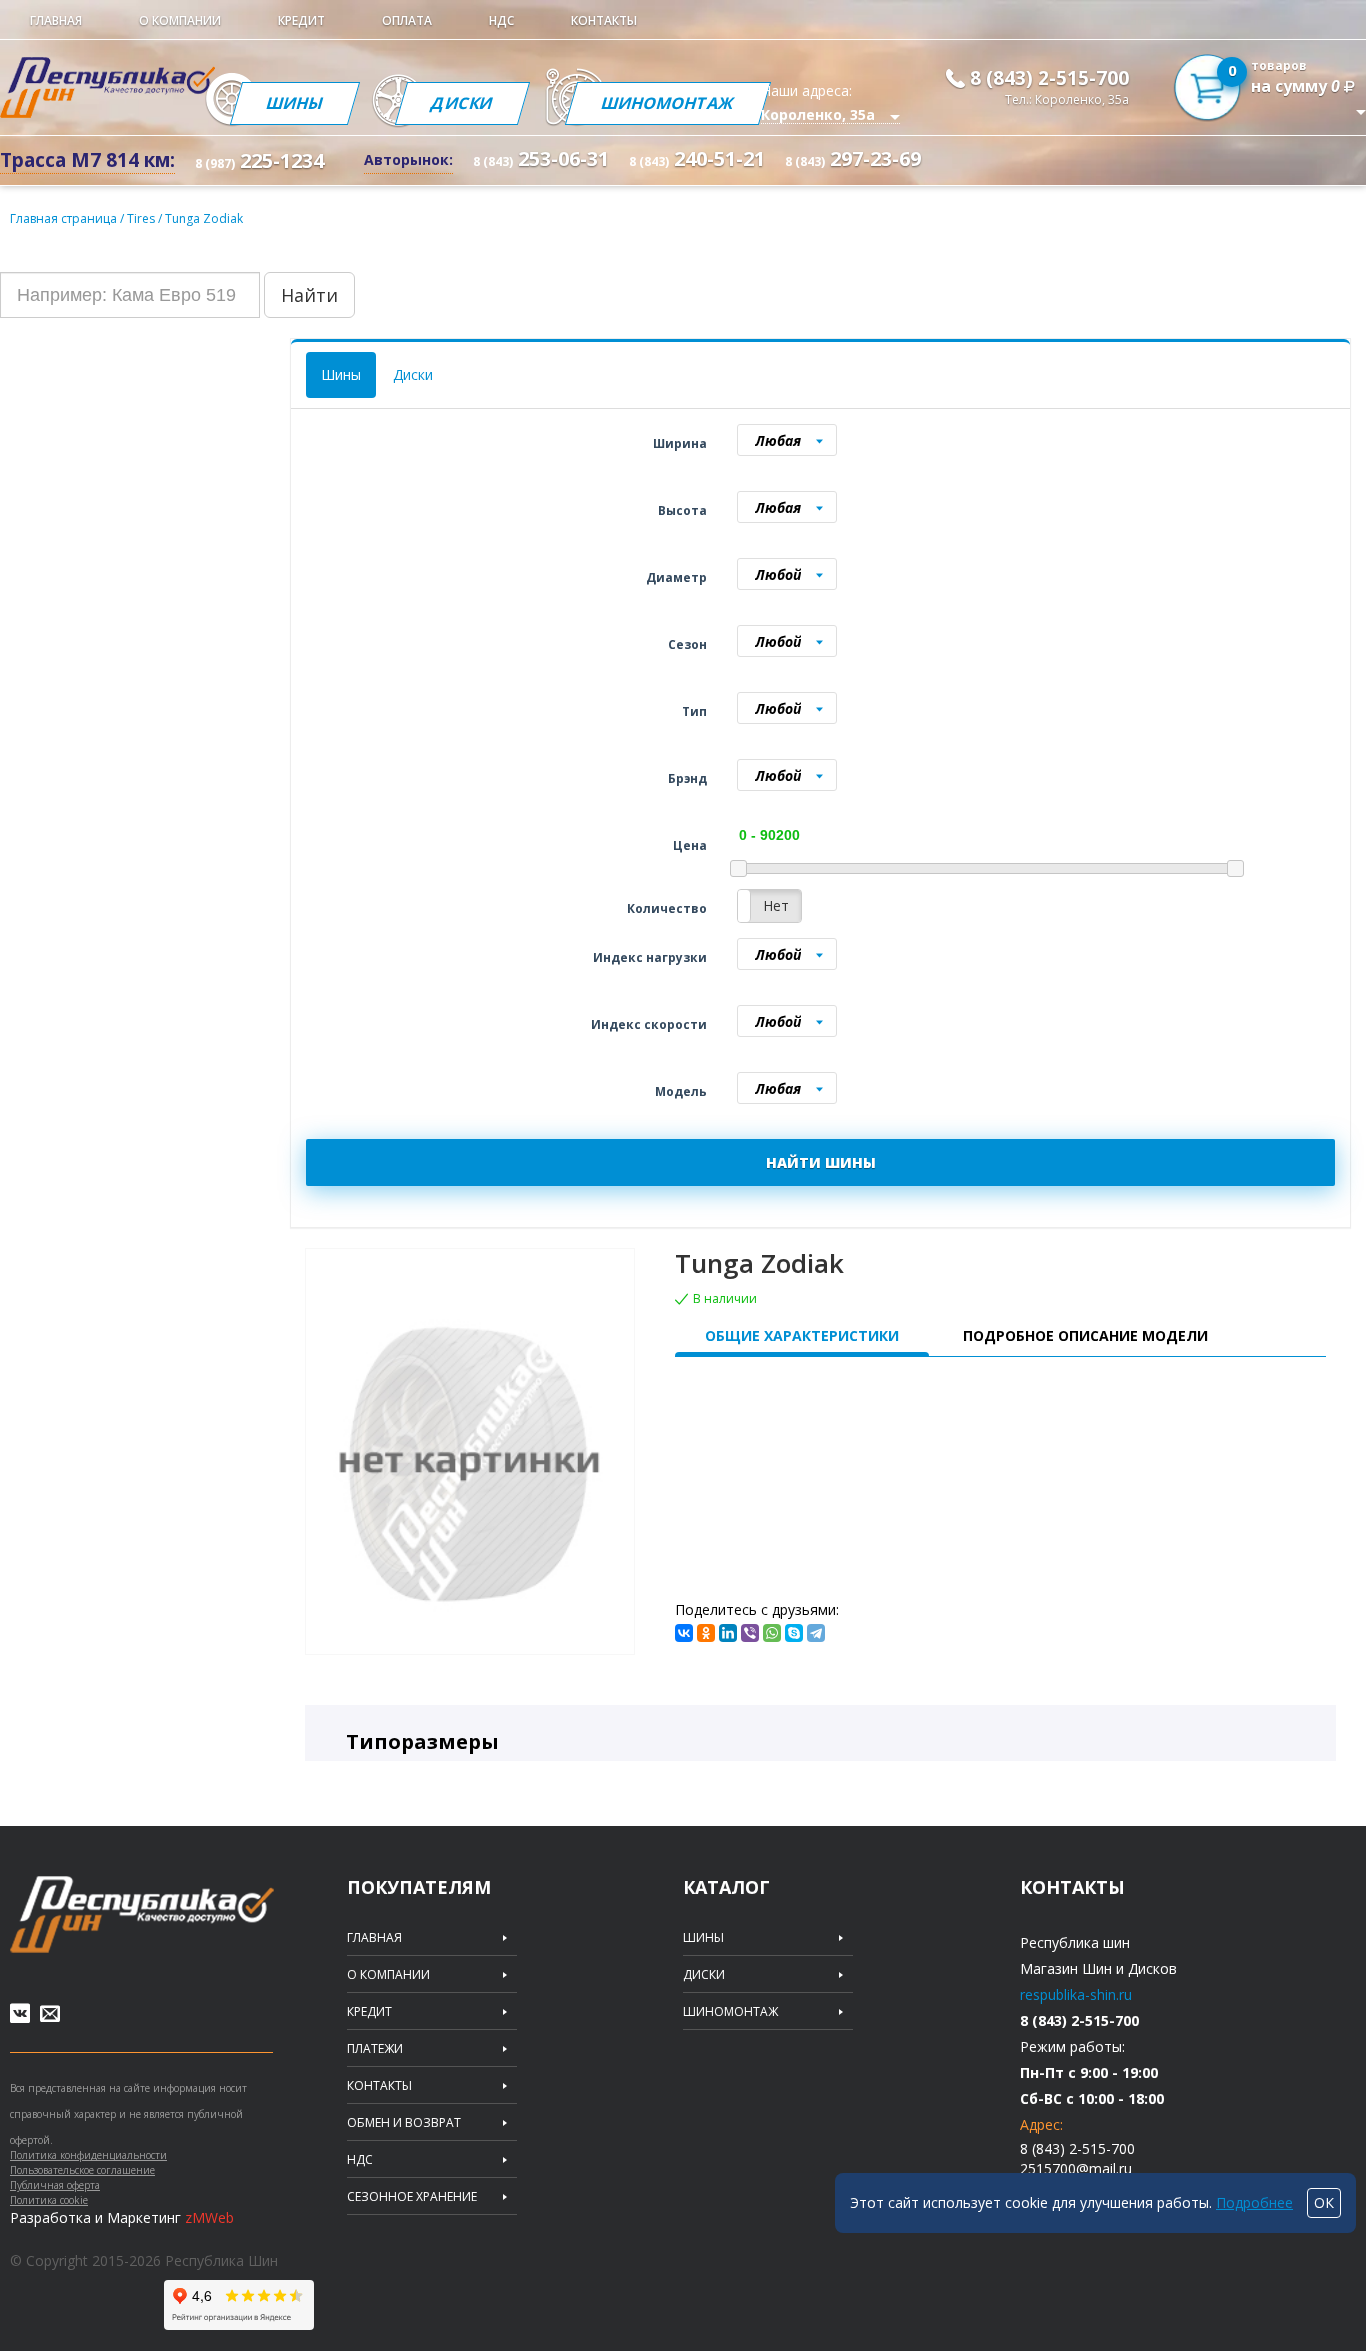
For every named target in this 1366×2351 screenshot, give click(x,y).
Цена (690, 845)
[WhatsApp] (772, 1633)
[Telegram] (816, 1633)
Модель (681, 1091)
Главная (56, 20)
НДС (501, 20)
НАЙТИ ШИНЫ (821, 1162)
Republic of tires (142, 1914)
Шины (294, 103)
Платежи (375, 2049)
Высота (682, 510)
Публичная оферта (55, 2185)
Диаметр (676, 577)
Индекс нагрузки (650, 957)
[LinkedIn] (728, 1633)
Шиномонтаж (668, 103)
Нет (776, 905)
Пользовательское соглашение (82, 2170)
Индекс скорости (649, 1024)
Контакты (604, 20)
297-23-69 (853, 158)
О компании (180, 20)
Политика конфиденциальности (88, 2155)
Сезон (687, 644)
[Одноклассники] (706, 1633)
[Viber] (750, 1633)
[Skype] (794, 1633)
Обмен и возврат (404, 2123)
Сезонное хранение (412, 2197)
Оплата (407, 20)
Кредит (301, 20)
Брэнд (687, 778)
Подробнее (1254, 2202)
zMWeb (209, 2217)
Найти (309, 295)
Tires (142, 218)
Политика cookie (49, 2200)
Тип (694, 711)
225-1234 (259, 160)
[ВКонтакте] (684, 1633)
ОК (1324, 2202)
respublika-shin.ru (1076, 1994)
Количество (667, 908)
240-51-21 (697, 158)
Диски (462, 103)
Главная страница (63, 218)
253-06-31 (541, 158)
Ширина (680, 443)
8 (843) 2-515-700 (1049, 78)
